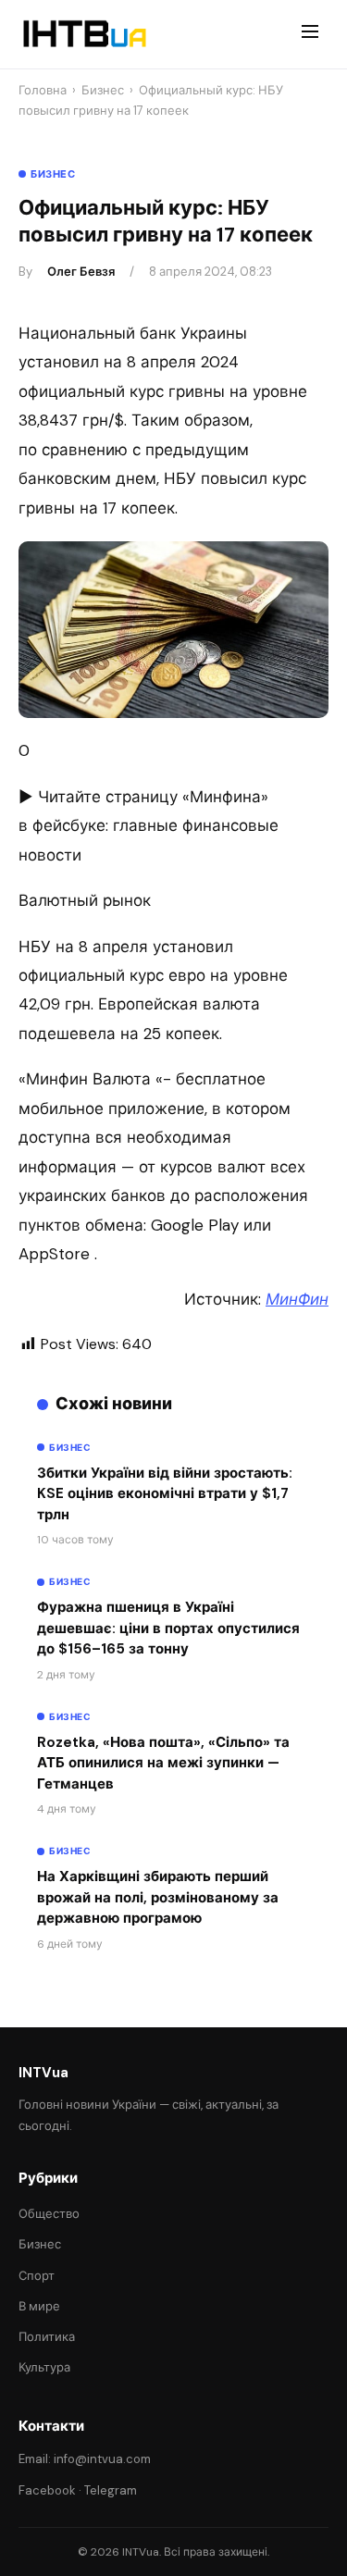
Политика (47, 2337)
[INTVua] (84, 34)
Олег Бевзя (81, 272)
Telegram (111, 2490)
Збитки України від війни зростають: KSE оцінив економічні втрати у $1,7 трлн (165, 1494)
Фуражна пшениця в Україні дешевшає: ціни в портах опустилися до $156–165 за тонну (168, 1628)
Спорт (37, 2276)
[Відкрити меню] (310, 34)
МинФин (297, 1299)
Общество (49, 2214)
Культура (44, 2367)
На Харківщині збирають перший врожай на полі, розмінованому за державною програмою (158, 1897)
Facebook (47, 2490)
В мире (39, 2306)
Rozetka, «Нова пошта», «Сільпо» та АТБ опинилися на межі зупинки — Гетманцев (163, 1763)
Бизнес (103, 90)
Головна (43, 90)
